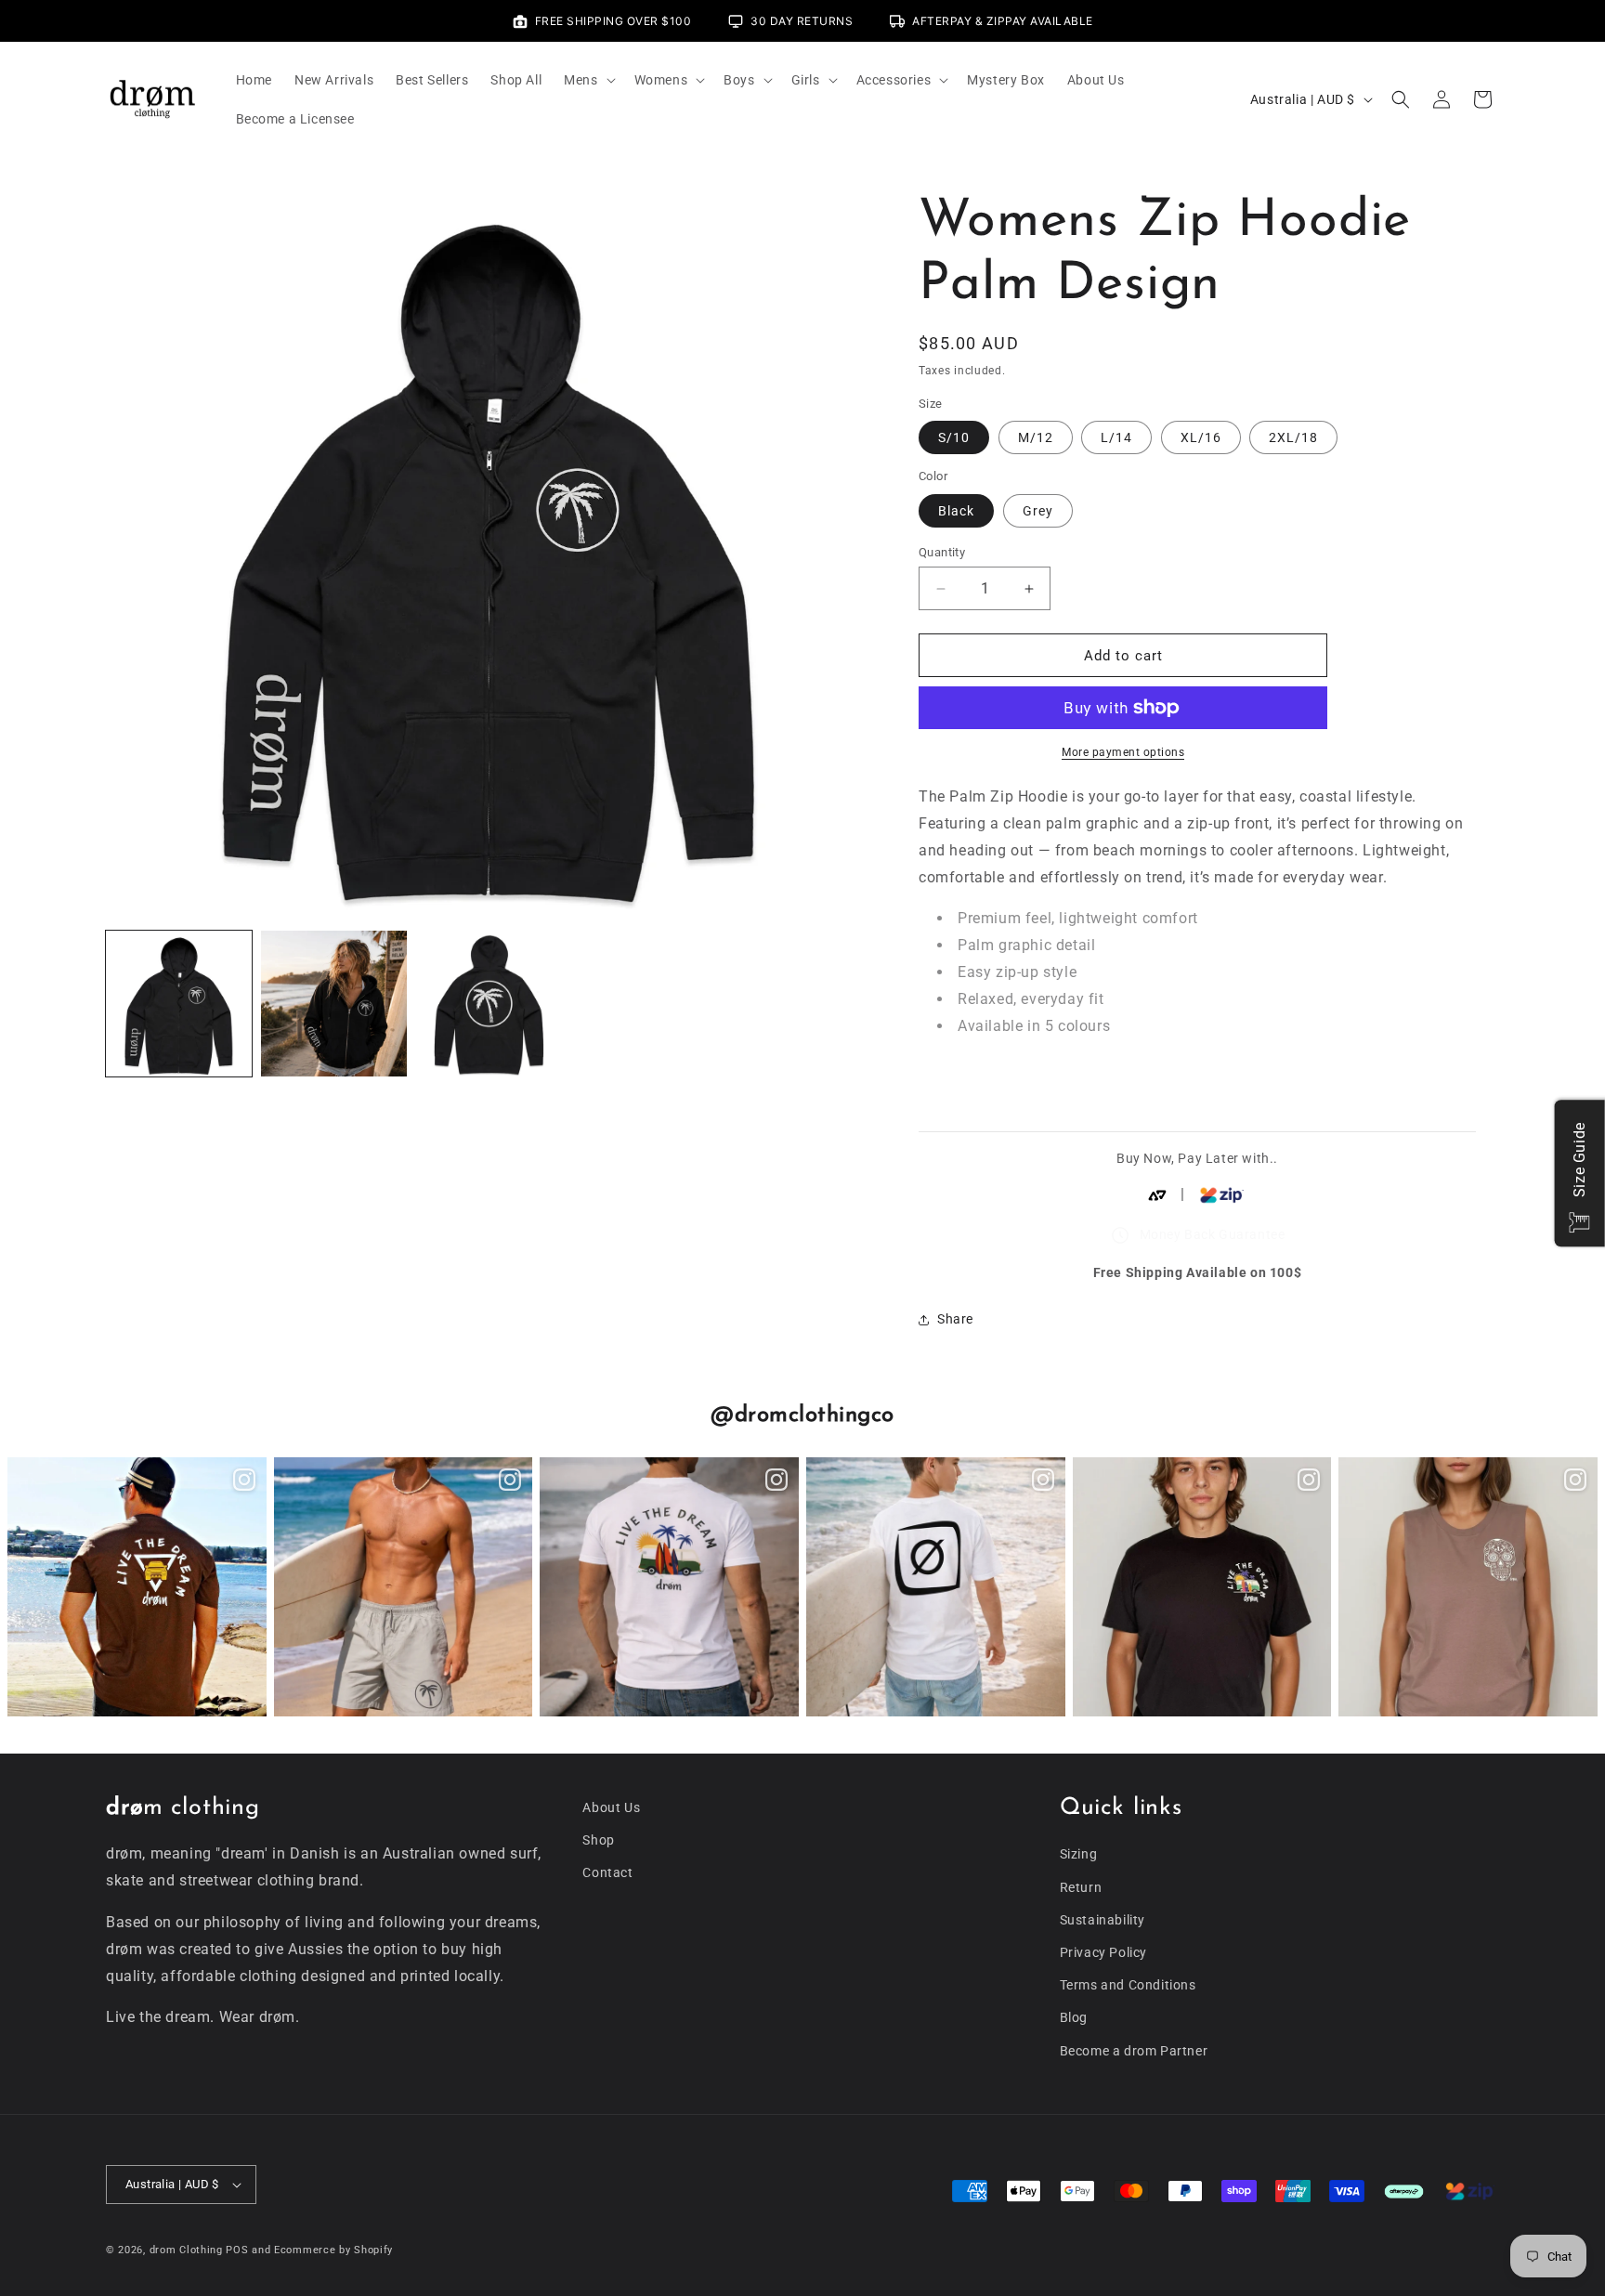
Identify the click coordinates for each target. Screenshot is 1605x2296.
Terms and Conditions (1128, 1985)
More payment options (1123, 752)
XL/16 (1201, 437)
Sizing (1079, 1854)
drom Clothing (186, 2250)
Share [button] (955, 1319)
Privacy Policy (1103, 1952)
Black (956, 511)
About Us (611, 1807)
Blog (1074, 2017)
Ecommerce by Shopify (333, 2250)
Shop (598, 1840)
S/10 (954, 437)
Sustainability (1103, 1920)
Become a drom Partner (1134, 2051)
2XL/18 (1293, 437)
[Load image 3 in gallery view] (489, 1004)
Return (1081, 1887)
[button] (587, 80)
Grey (1038, 511)
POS (237, 2250)
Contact (607, 1872)
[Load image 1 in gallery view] (179, 1004)
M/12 (1036, 437)
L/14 (1116, 437)
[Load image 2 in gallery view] (334, 1004)
